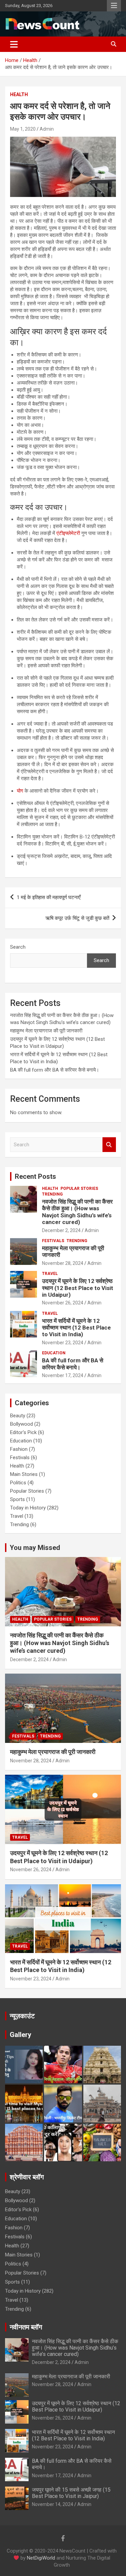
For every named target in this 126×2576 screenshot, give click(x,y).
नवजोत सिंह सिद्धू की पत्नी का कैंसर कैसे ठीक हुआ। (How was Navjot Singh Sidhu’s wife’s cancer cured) (77, 1212)
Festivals (53, 1241)
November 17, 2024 (63, 1375)
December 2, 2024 (61, 1230)
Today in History (28, 1508)
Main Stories (24, 1474)
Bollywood (22, 1424)
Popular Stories (79, 1189)
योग (21, 791)
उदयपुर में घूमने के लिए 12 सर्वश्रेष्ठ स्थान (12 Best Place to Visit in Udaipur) (78, 1288)
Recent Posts (35, 1176)
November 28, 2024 (63, 1263)
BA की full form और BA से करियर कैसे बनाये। (55, 1070)
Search (18, 947)
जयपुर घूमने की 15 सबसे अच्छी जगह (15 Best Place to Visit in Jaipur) (71, 2493)
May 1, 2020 (23, 129)
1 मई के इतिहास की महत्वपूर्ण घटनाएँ (49, 897)
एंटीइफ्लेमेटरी (68, 533)
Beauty (18, 1416)
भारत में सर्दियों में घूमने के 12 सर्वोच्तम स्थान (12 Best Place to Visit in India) (76, 1328)
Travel (50, 1274)
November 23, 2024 (63, 1343)
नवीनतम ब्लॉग (26, 2327)
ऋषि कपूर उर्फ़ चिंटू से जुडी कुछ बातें (77, 918)
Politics (18, 1483)
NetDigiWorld (41, 2558)
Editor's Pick (23, 1432)
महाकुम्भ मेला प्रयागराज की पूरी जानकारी (47, 1031)
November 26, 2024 (63, 1303)
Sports (17, 1499)
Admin (47, 129)
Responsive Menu (114, 6)
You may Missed (35, 1548)
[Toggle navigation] (14, 44)
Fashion (19, 1449)
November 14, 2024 (53, 2504)
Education (54, 1353)
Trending (52, 1194)
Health (19, 94)
